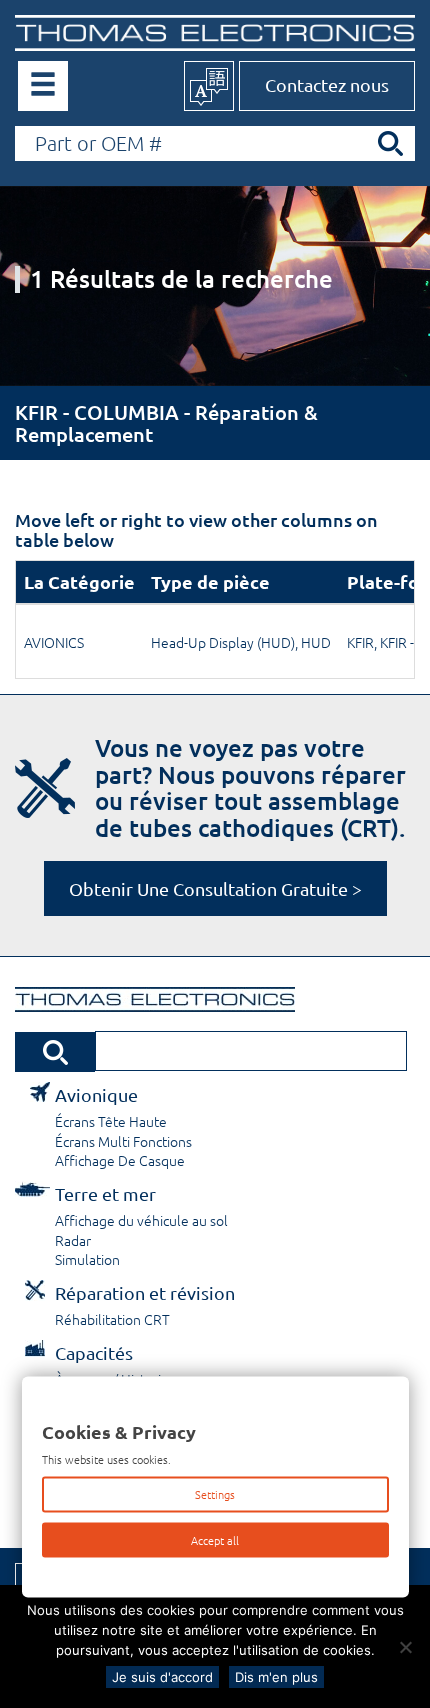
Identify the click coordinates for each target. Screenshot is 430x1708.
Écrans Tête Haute (111, 1121)
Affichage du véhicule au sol (141, 1220)
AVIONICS (54, 642)
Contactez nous (327, 84)
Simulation (87, 1259)
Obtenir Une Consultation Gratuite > (215, 888)
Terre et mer (105, 1193)
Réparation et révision (145, 1292)
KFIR (360, 642)
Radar (73, 1240)
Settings (215, 1494)
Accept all (215, 1539)
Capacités (94, 1352)
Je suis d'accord (162, 1677)
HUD (316, 642)
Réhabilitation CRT (112, 1319)
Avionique (96, 1094)
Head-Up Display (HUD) (223, 642)
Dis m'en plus (276, 1677)
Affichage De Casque (120, 1160)
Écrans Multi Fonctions (123, 1141)
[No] (405, 1647)
